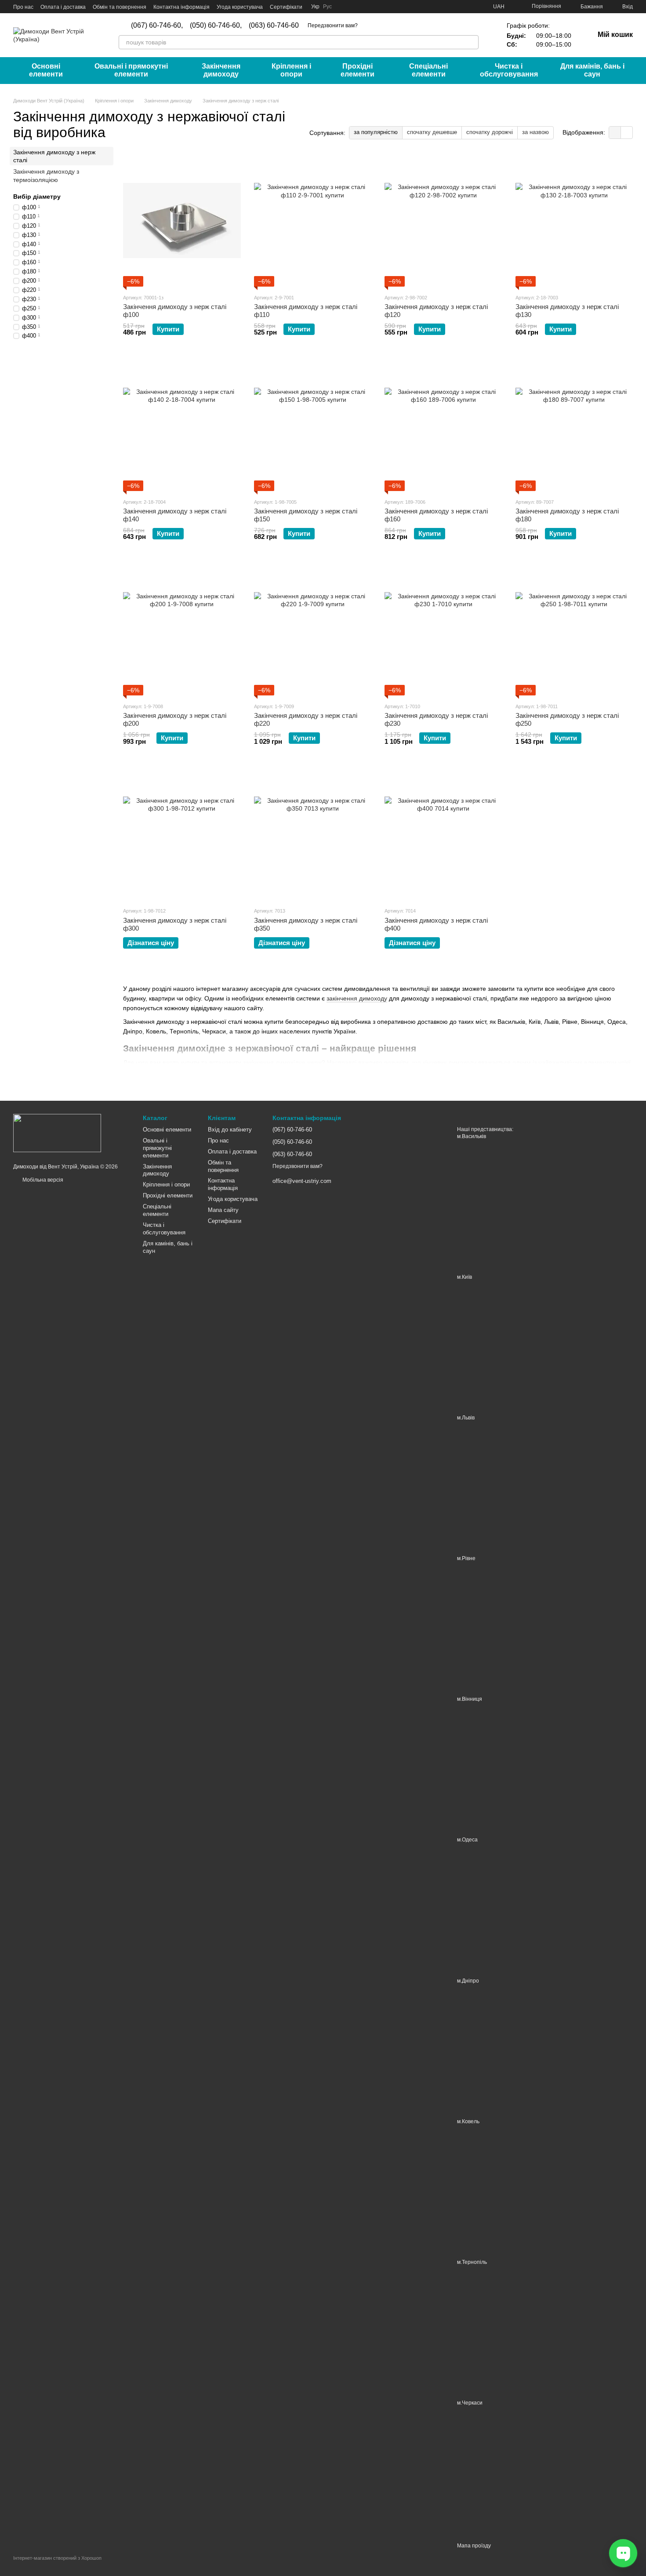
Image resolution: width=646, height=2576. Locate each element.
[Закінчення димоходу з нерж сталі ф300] (182, 834)
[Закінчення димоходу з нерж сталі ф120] (443, 221)
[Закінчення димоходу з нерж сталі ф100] (182, 221)
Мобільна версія (42, 1180)
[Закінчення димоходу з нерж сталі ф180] (574, 425)
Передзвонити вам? (333, 25)
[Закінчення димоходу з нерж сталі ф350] (313, 834)
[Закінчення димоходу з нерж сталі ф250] (574, 629)
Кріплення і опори (291, 70)
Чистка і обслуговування (509, 70)
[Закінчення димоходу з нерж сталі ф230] (443, 629)
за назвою (535, 132)
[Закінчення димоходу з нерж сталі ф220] (313, 629)
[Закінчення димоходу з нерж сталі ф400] (443, 834)
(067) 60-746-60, (157, 25)
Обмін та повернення (120, 7)
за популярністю (376, 132)
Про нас (23, 7)
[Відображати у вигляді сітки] (615, 133)
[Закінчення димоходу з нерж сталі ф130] (574, 221)
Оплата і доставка (63, 7)
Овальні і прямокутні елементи (131, 70)
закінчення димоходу (357, 998)
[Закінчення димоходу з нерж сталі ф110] (313, 221)
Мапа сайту (223, 1210)
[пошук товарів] (472, 42)
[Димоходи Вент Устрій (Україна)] (57, 1132)
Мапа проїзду (474, 2546)
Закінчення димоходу (221, 70)
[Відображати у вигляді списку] (627, 133)
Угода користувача (240, 7)
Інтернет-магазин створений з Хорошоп (57, 2558)
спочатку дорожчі (490, 132)
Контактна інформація (181, 7)
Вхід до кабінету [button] (230, 1130)
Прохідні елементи (357, 70)
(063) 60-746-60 (274, 25)
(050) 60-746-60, (216, 25)
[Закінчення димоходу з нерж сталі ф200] (182, 629)
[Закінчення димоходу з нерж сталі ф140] (182, 425)
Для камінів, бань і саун (592, 70)
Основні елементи (46, 70)
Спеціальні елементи (428, 70)
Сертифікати (286, 7)
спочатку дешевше (432, 132)
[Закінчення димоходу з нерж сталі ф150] (313, 425)
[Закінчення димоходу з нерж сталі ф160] (443, 425)
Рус (327, 7)
